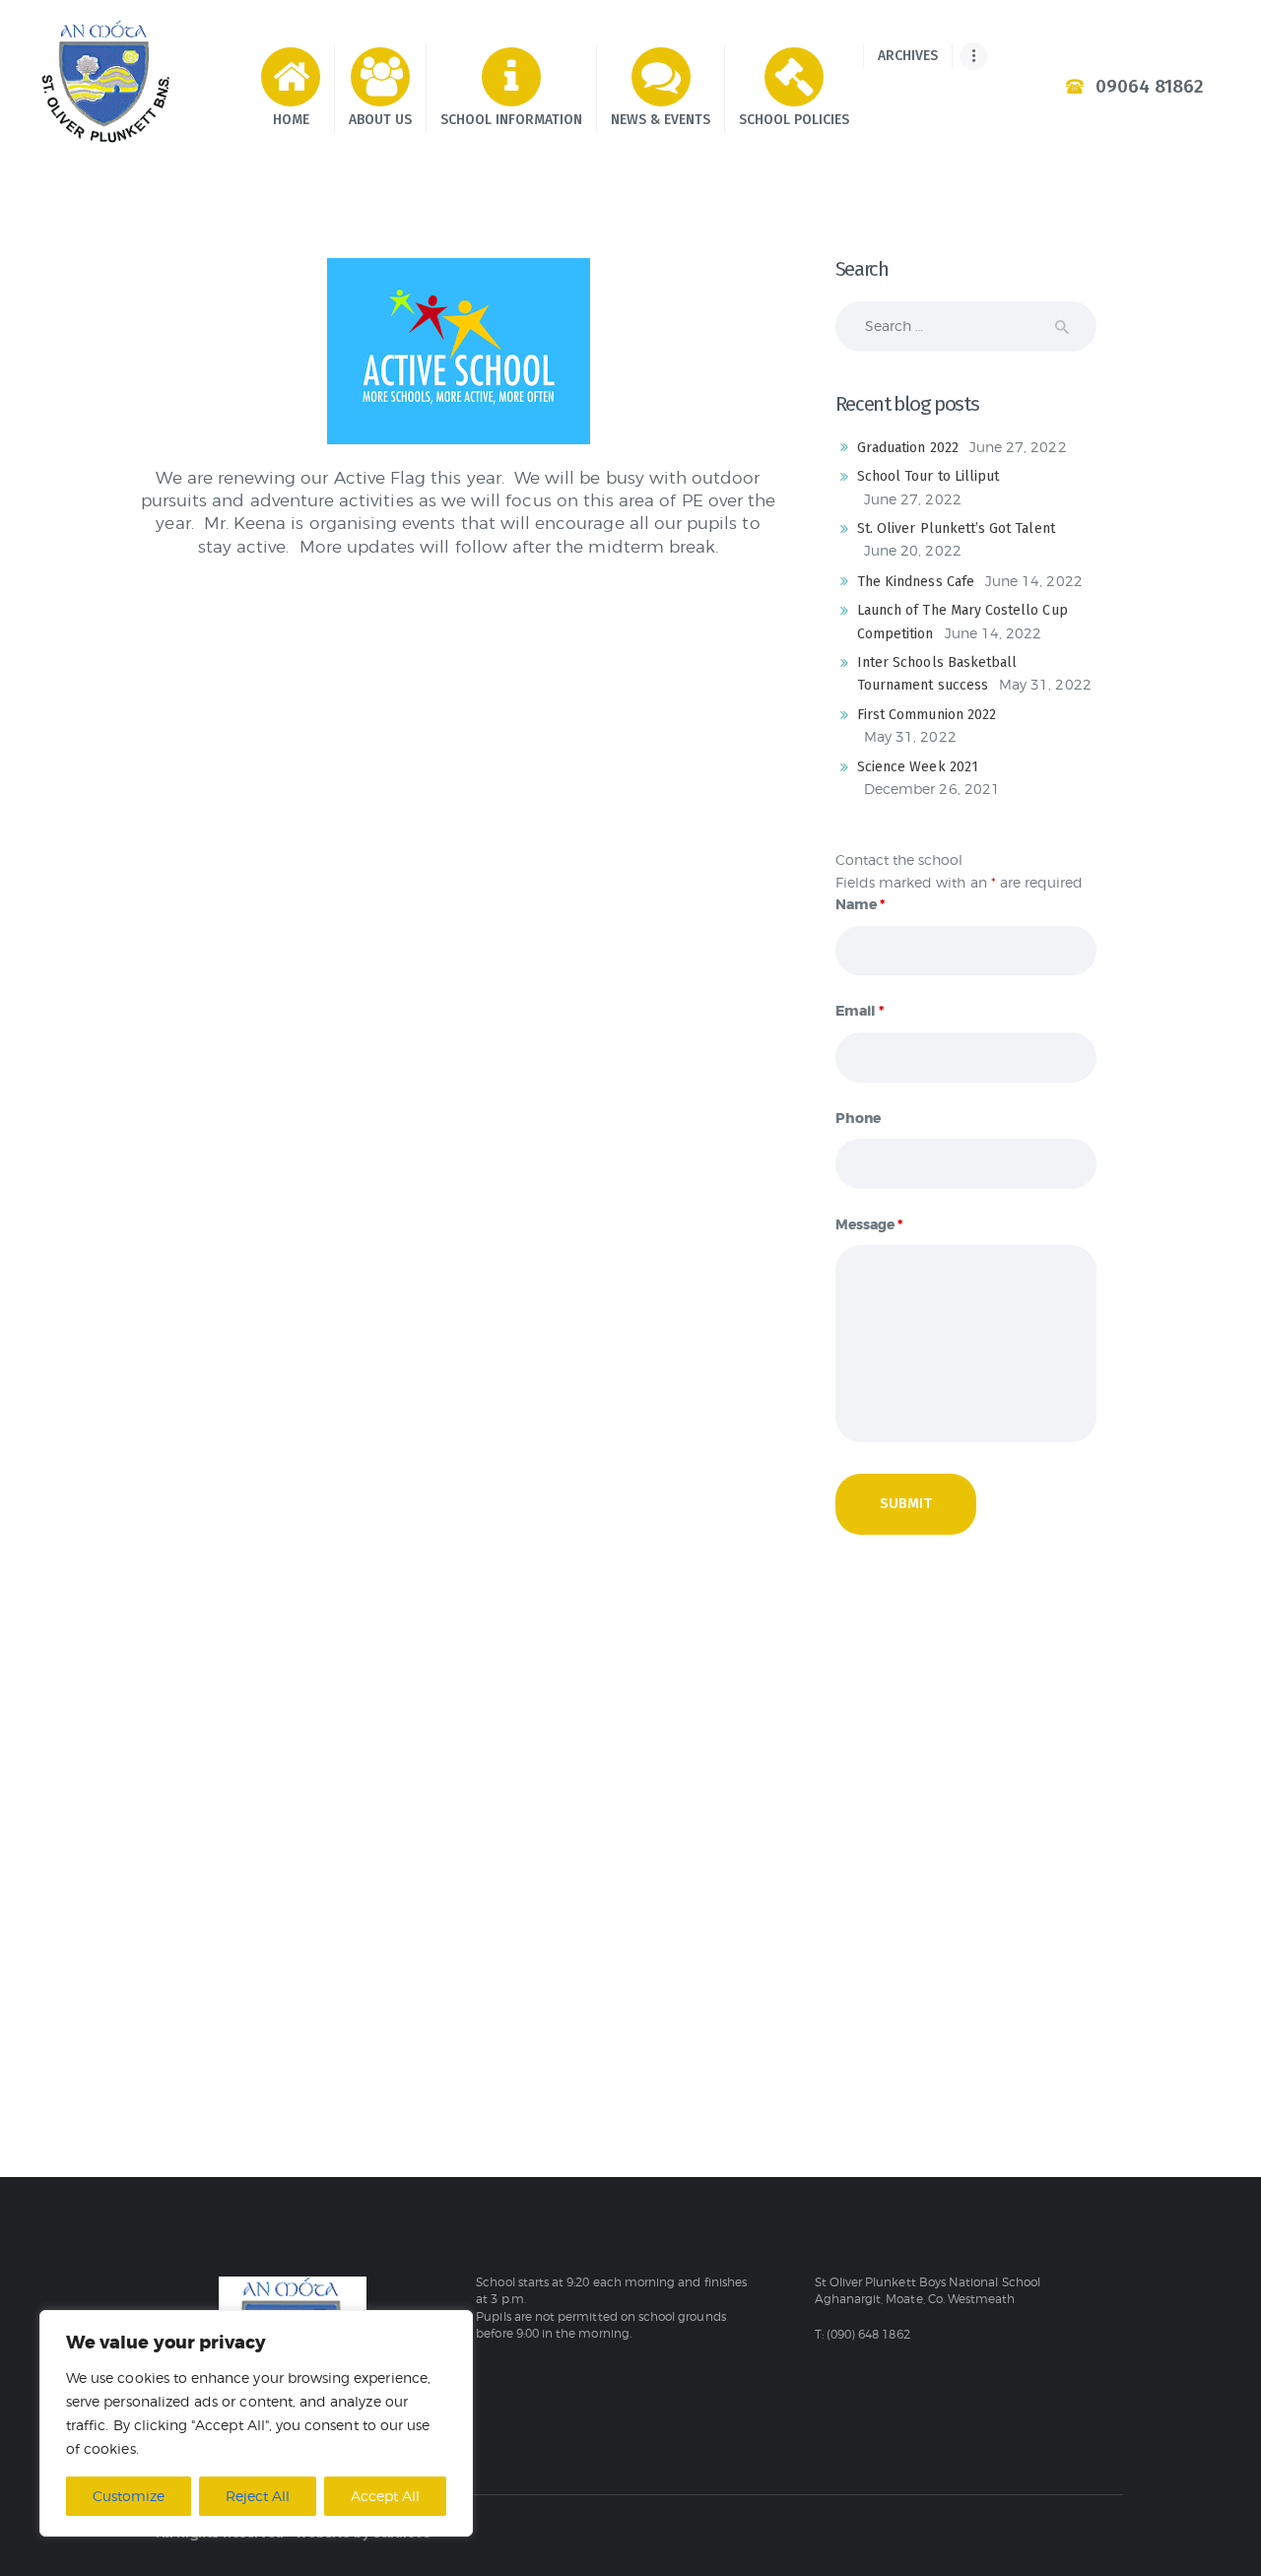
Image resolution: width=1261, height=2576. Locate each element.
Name (860, 904)
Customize (129, 2496)
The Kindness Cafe (916, 582)
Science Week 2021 (918, 767)
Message (869, 1224)
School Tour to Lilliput (928, 476)
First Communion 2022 (927, 715)
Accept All (385, 2496)
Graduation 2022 (908, 448)
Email (860, 1011)
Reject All (258, 2496)
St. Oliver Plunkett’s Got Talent (956, 528)
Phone (858, 1118)
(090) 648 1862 (868, 2335)
